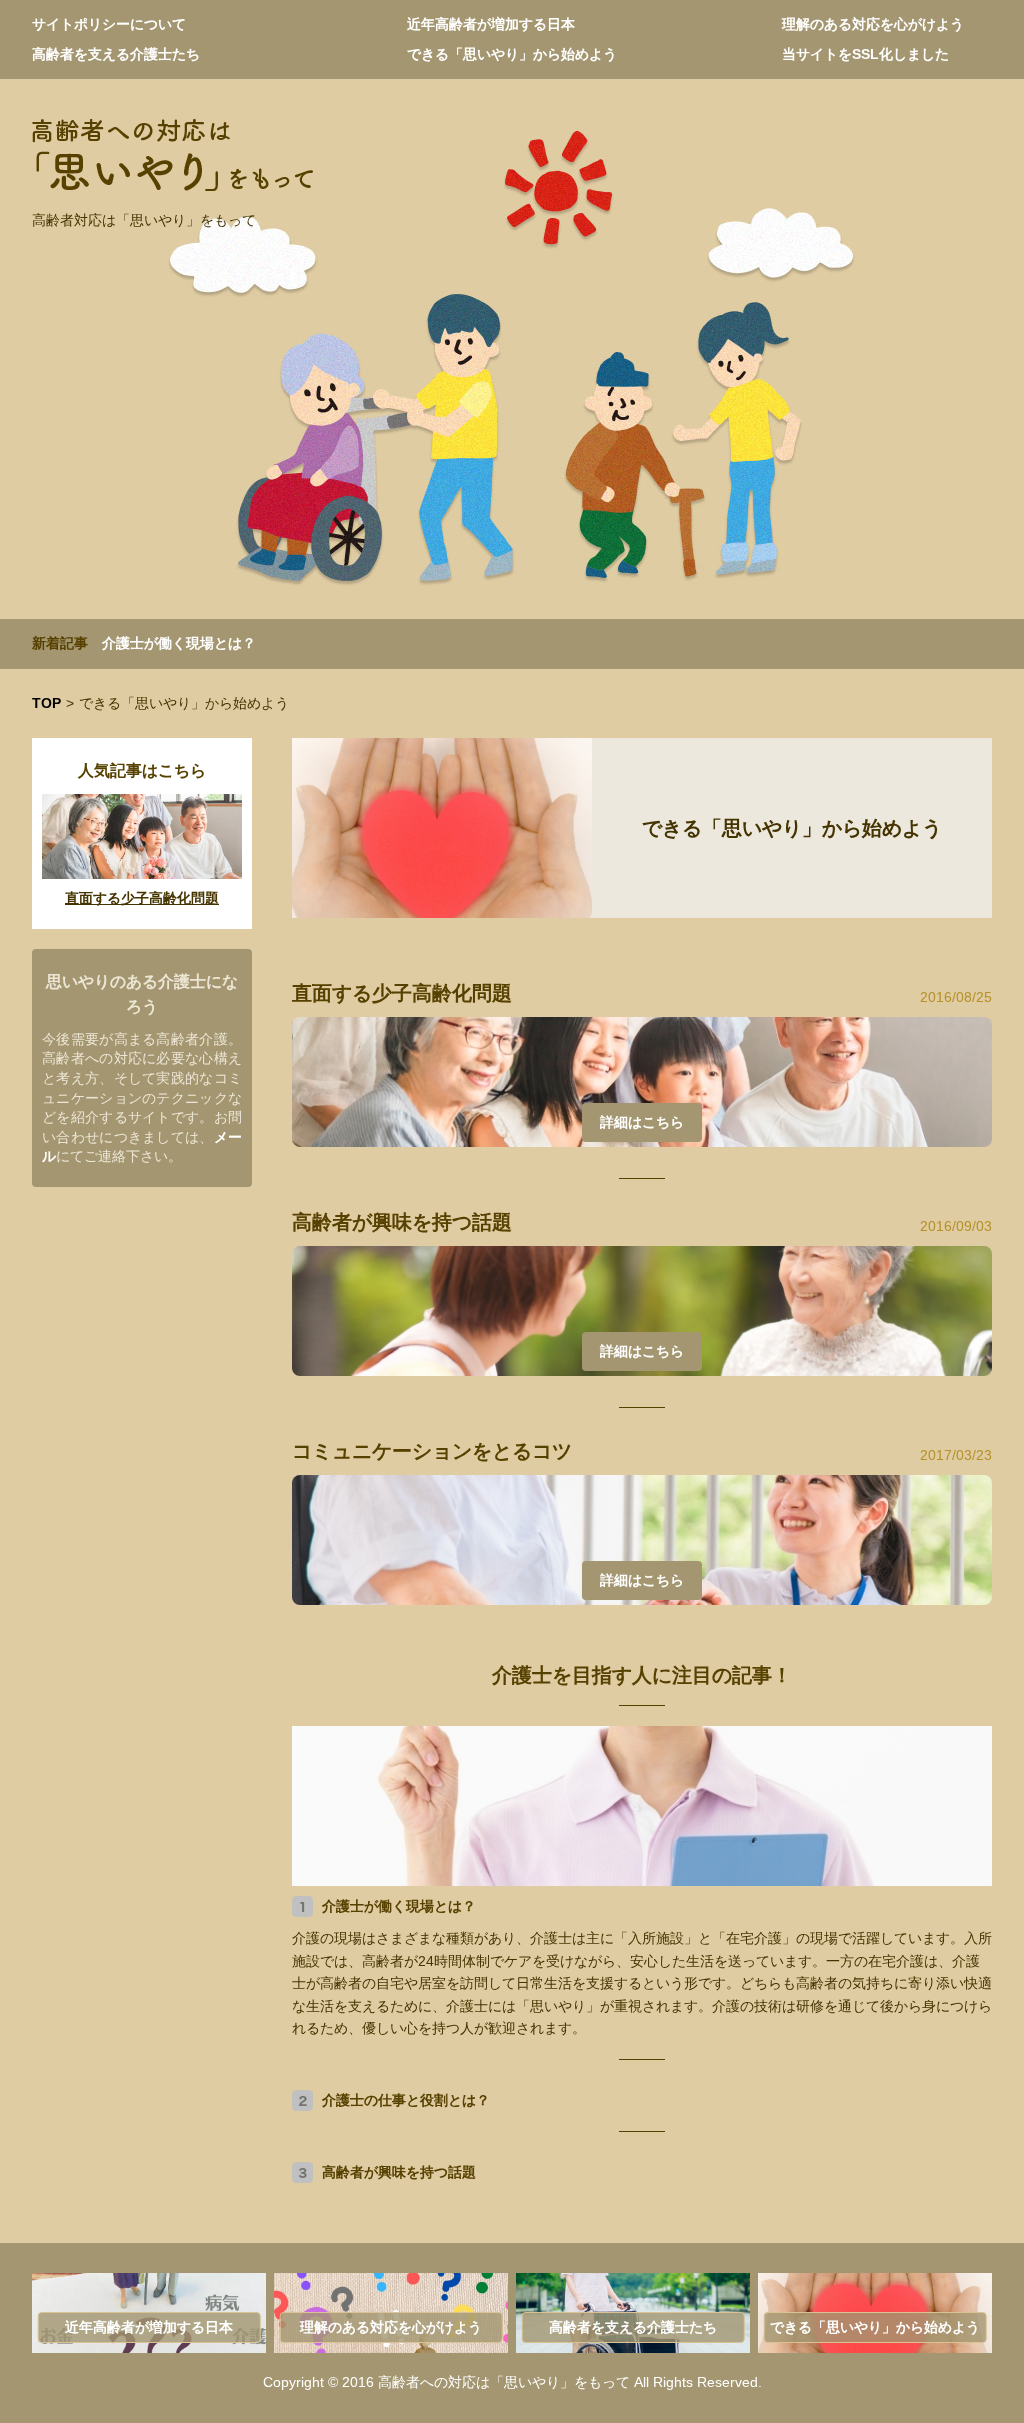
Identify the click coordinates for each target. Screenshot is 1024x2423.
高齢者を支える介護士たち (116, 54)
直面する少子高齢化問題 (402, 993)
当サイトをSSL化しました (865, 54)
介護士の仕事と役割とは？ (406, 2100)
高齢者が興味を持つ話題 (402, 1222)
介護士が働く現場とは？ (179, 643)
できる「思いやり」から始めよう (512, 54)
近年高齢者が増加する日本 (491, 24)
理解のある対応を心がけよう (873, 24)
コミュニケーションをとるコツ (432, 1451)
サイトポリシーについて (109, 24)
